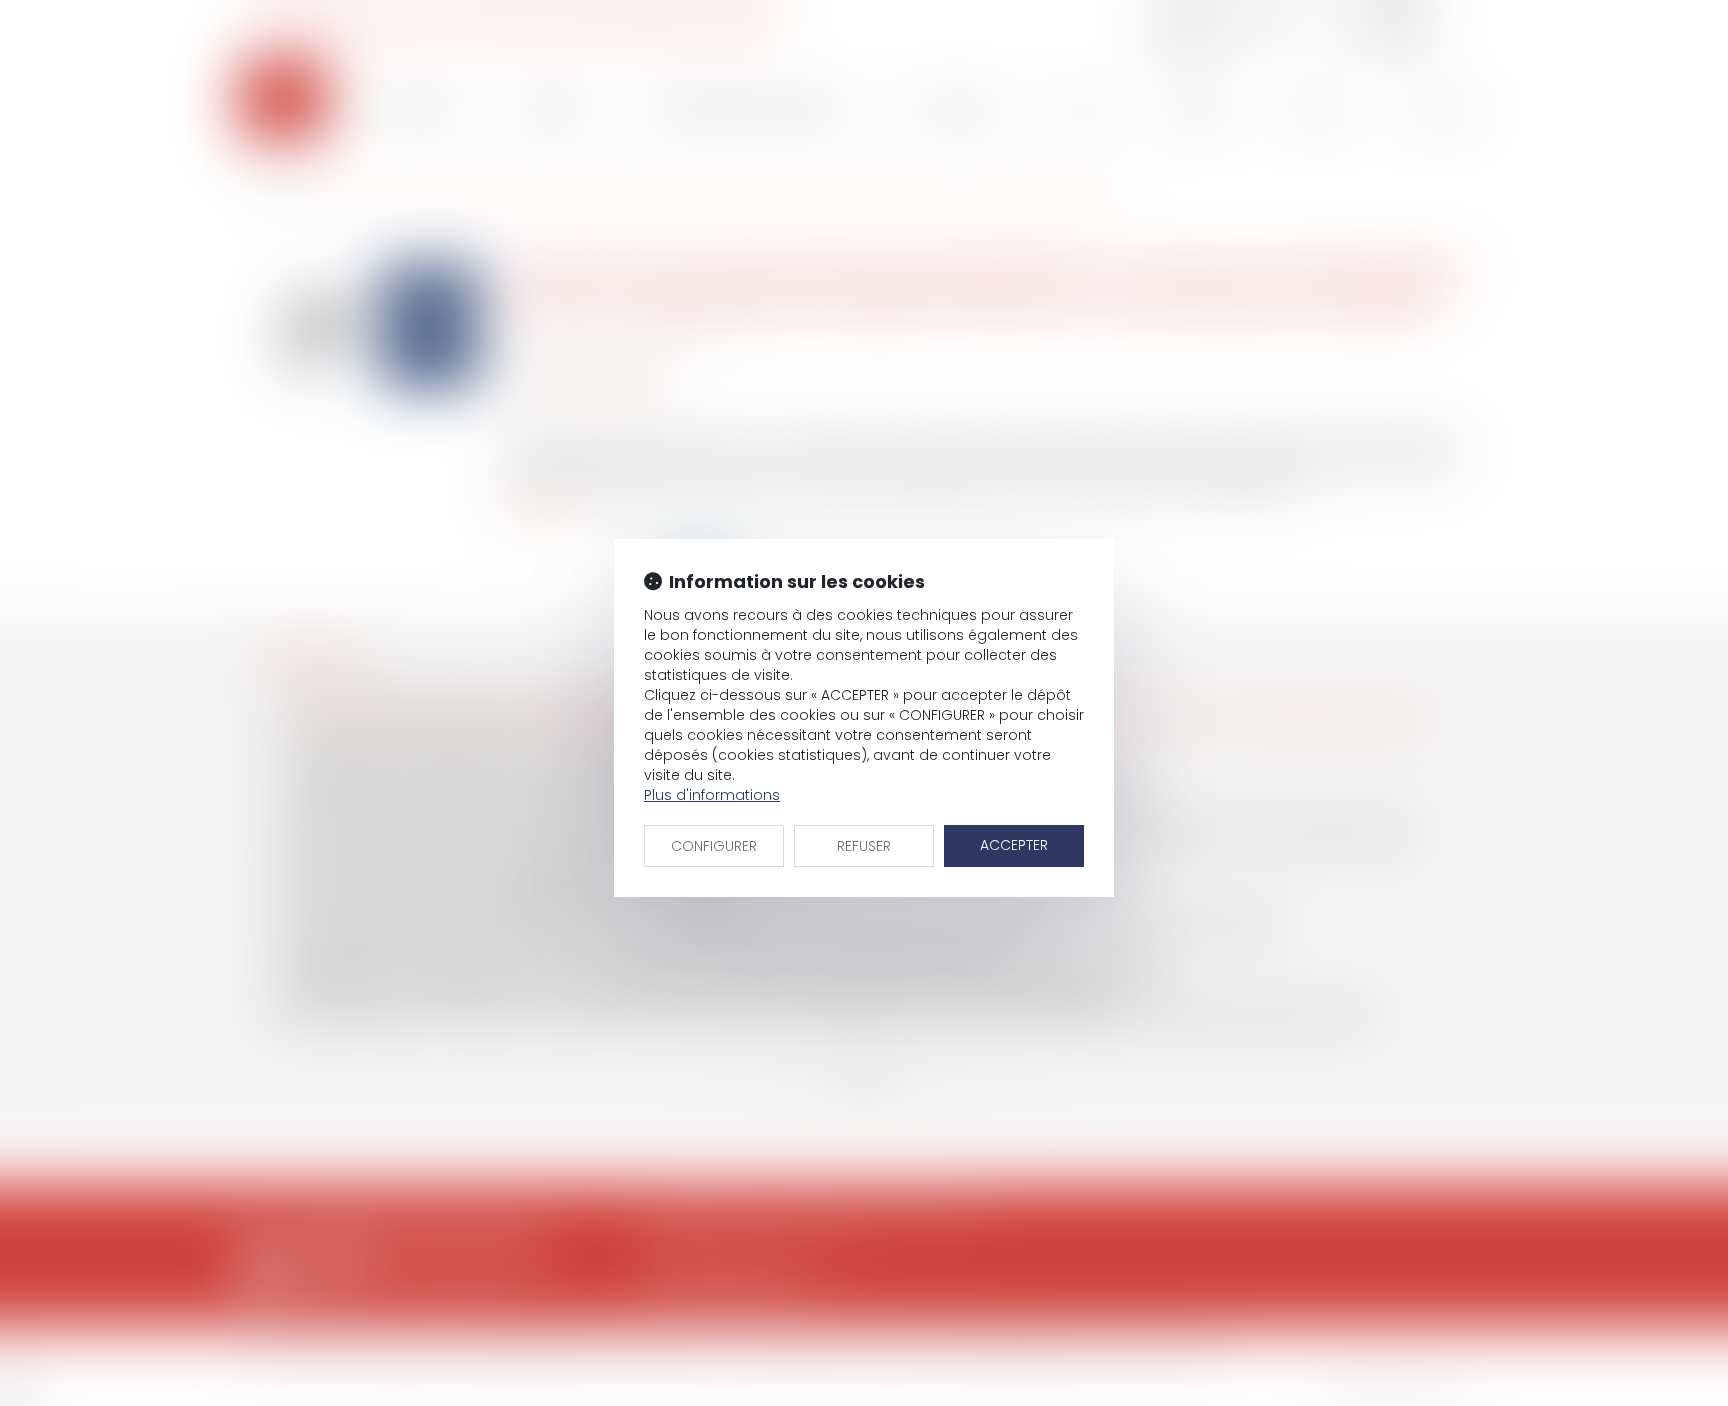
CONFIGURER (714, 846)
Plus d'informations (712, 795)
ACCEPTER (1014, 845)
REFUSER (864, 846)
